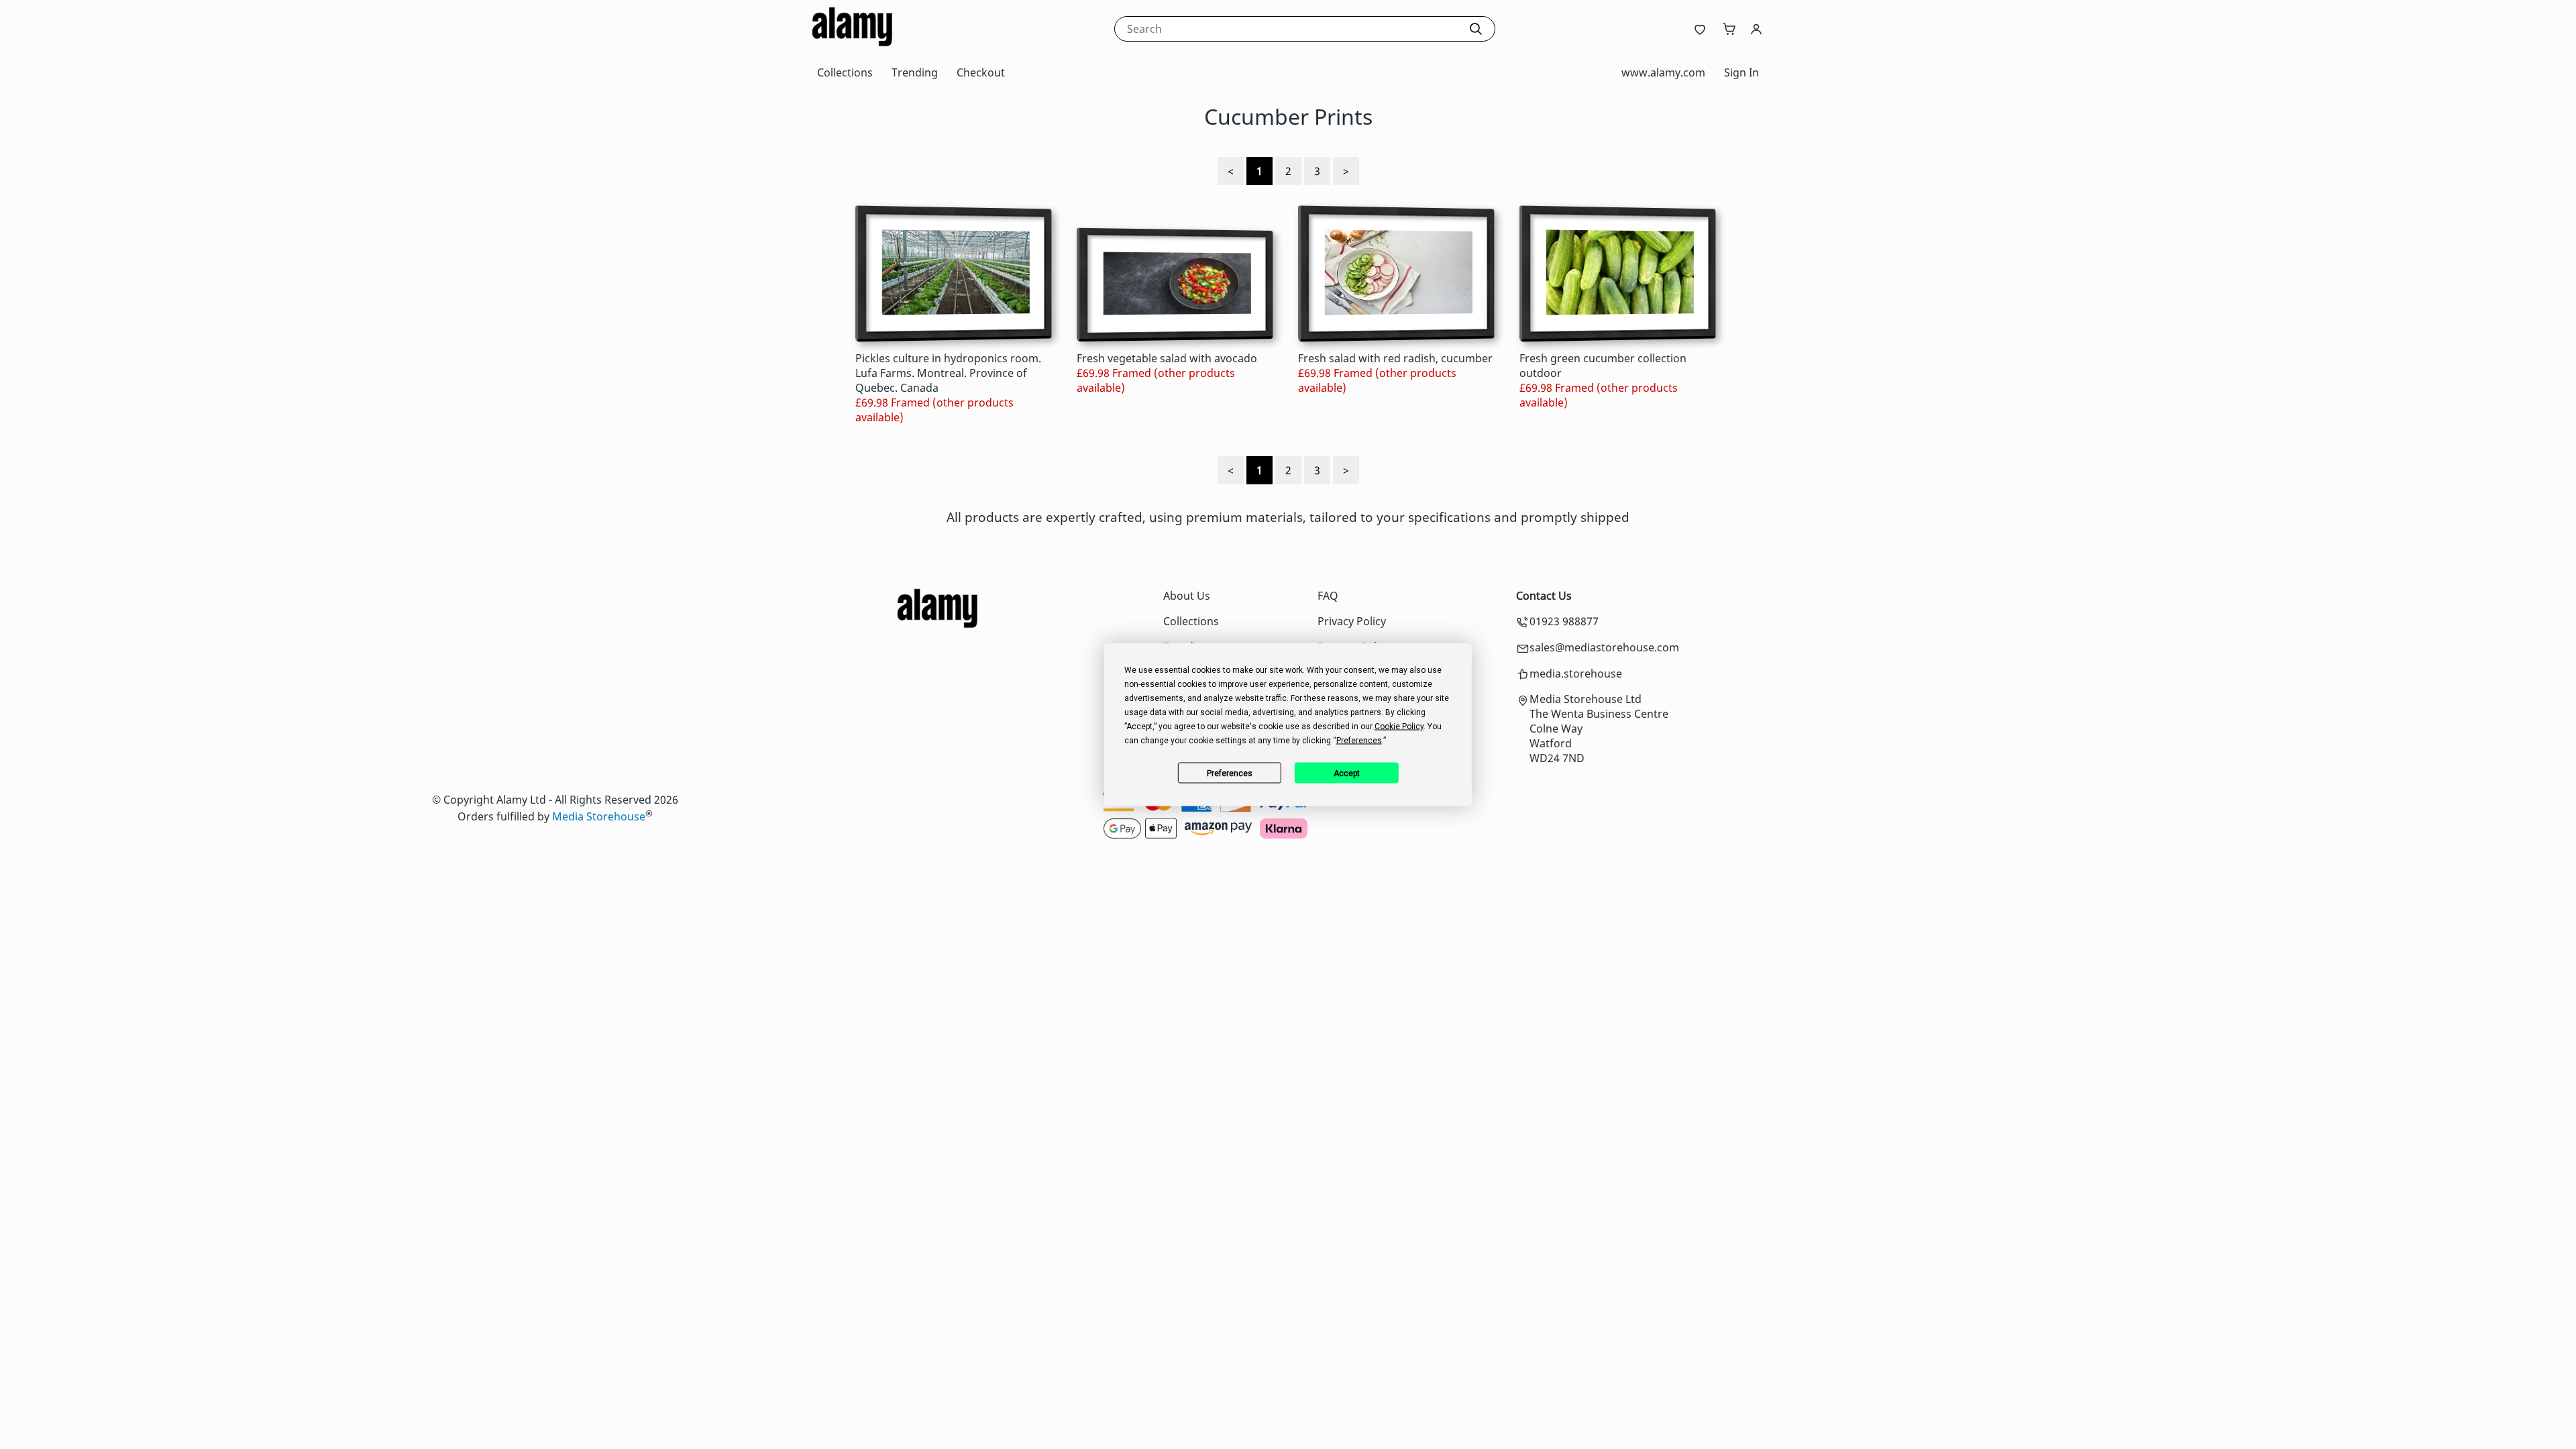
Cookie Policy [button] (1399, 727)
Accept (1347, 773)
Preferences (1230, 773)
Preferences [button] (1359, 741)
